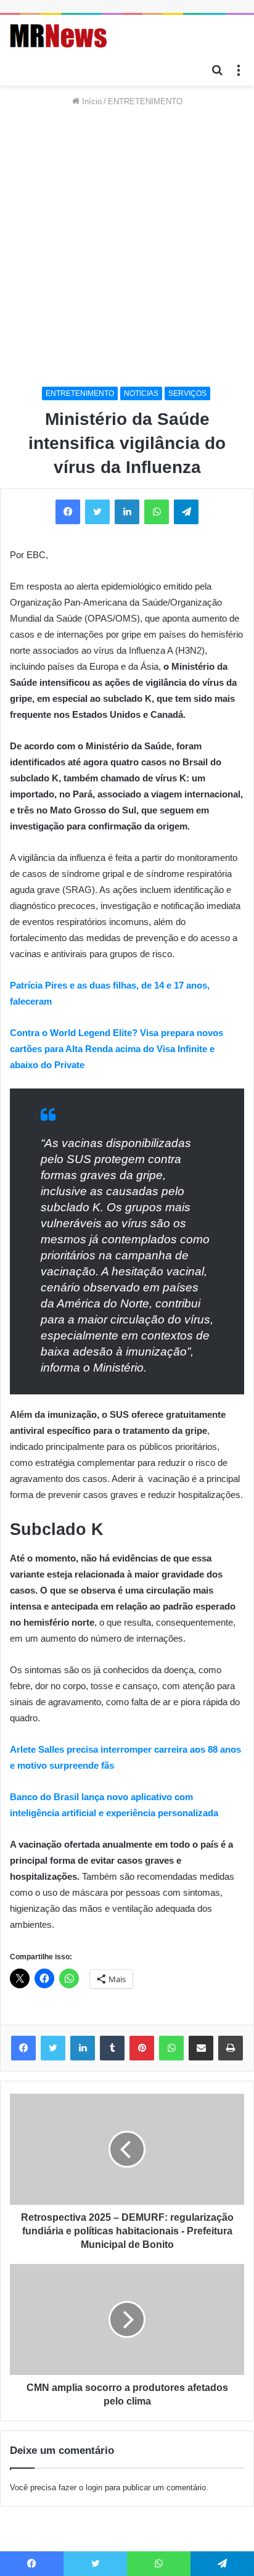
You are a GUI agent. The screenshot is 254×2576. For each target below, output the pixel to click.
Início (91, 101)
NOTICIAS (141, 393)
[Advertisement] (127, 247)
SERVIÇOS (187, 393)
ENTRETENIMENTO (145, 101)
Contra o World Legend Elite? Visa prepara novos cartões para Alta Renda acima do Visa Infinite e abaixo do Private (117, 1049)
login (94, 2488)
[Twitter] (53, 2048)
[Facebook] (23, 2048)
